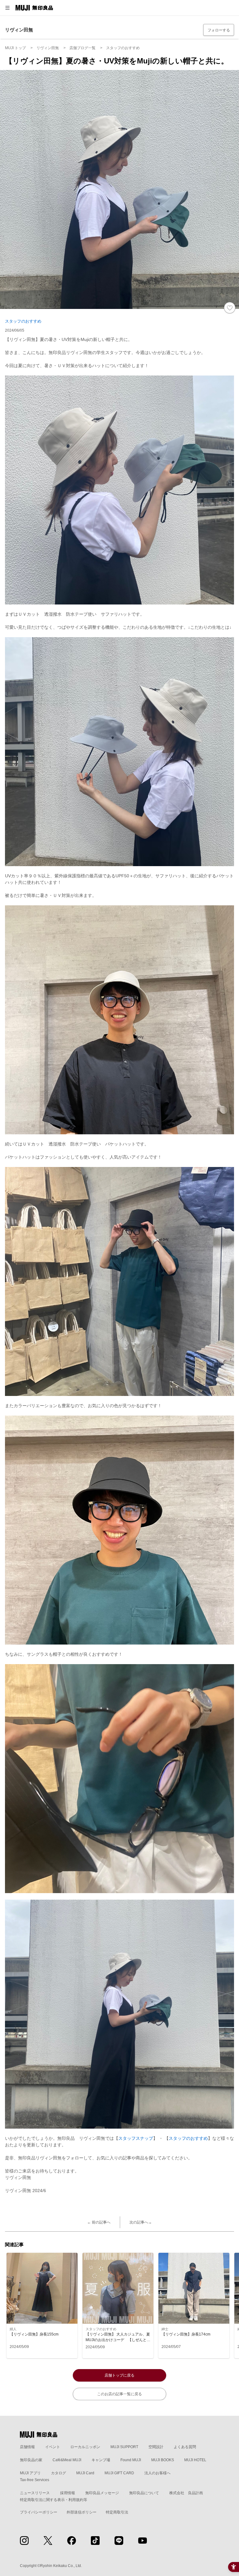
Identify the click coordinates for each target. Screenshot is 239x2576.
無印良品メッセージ (102, 2493)
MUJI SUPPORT (124, 2447)
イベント (53, 2447)
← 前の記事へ (99, 2222)
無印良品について (144, 2493)
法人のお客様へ (157, 2473)
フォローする (219, 30)
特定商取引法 (117, 2512)
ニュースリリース (35, 2493)
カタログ (59, 2473)
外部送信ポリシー (82, 2512)
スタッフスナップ (136, 2138)
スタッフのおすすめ (23, 321)
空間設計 (156, 2447)
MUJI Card (85, 2473)
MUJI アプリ (30, 2473)
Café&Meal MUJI (67, 2460)
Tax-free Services (35, 2480)
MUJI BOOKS (163, 2460)
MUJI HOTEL (195, 2460)
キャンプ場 (101, 2460)
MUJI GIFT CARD (119, 2473)
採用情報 (68, 2493)
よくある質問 (185, 2447)
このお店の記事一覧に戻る (119, 2394)
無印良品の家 (31, 2460)
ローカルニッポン (85, 2447)
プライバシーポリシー (39, 2512)
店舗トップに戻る (119, 2375)
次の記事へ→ (141, 2222)
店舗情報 (27, 2447)
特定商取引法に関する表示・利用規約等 (54, 2500)
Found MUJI (131, 2460)
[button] (7, 8)
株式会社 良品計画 (186, 2493)
